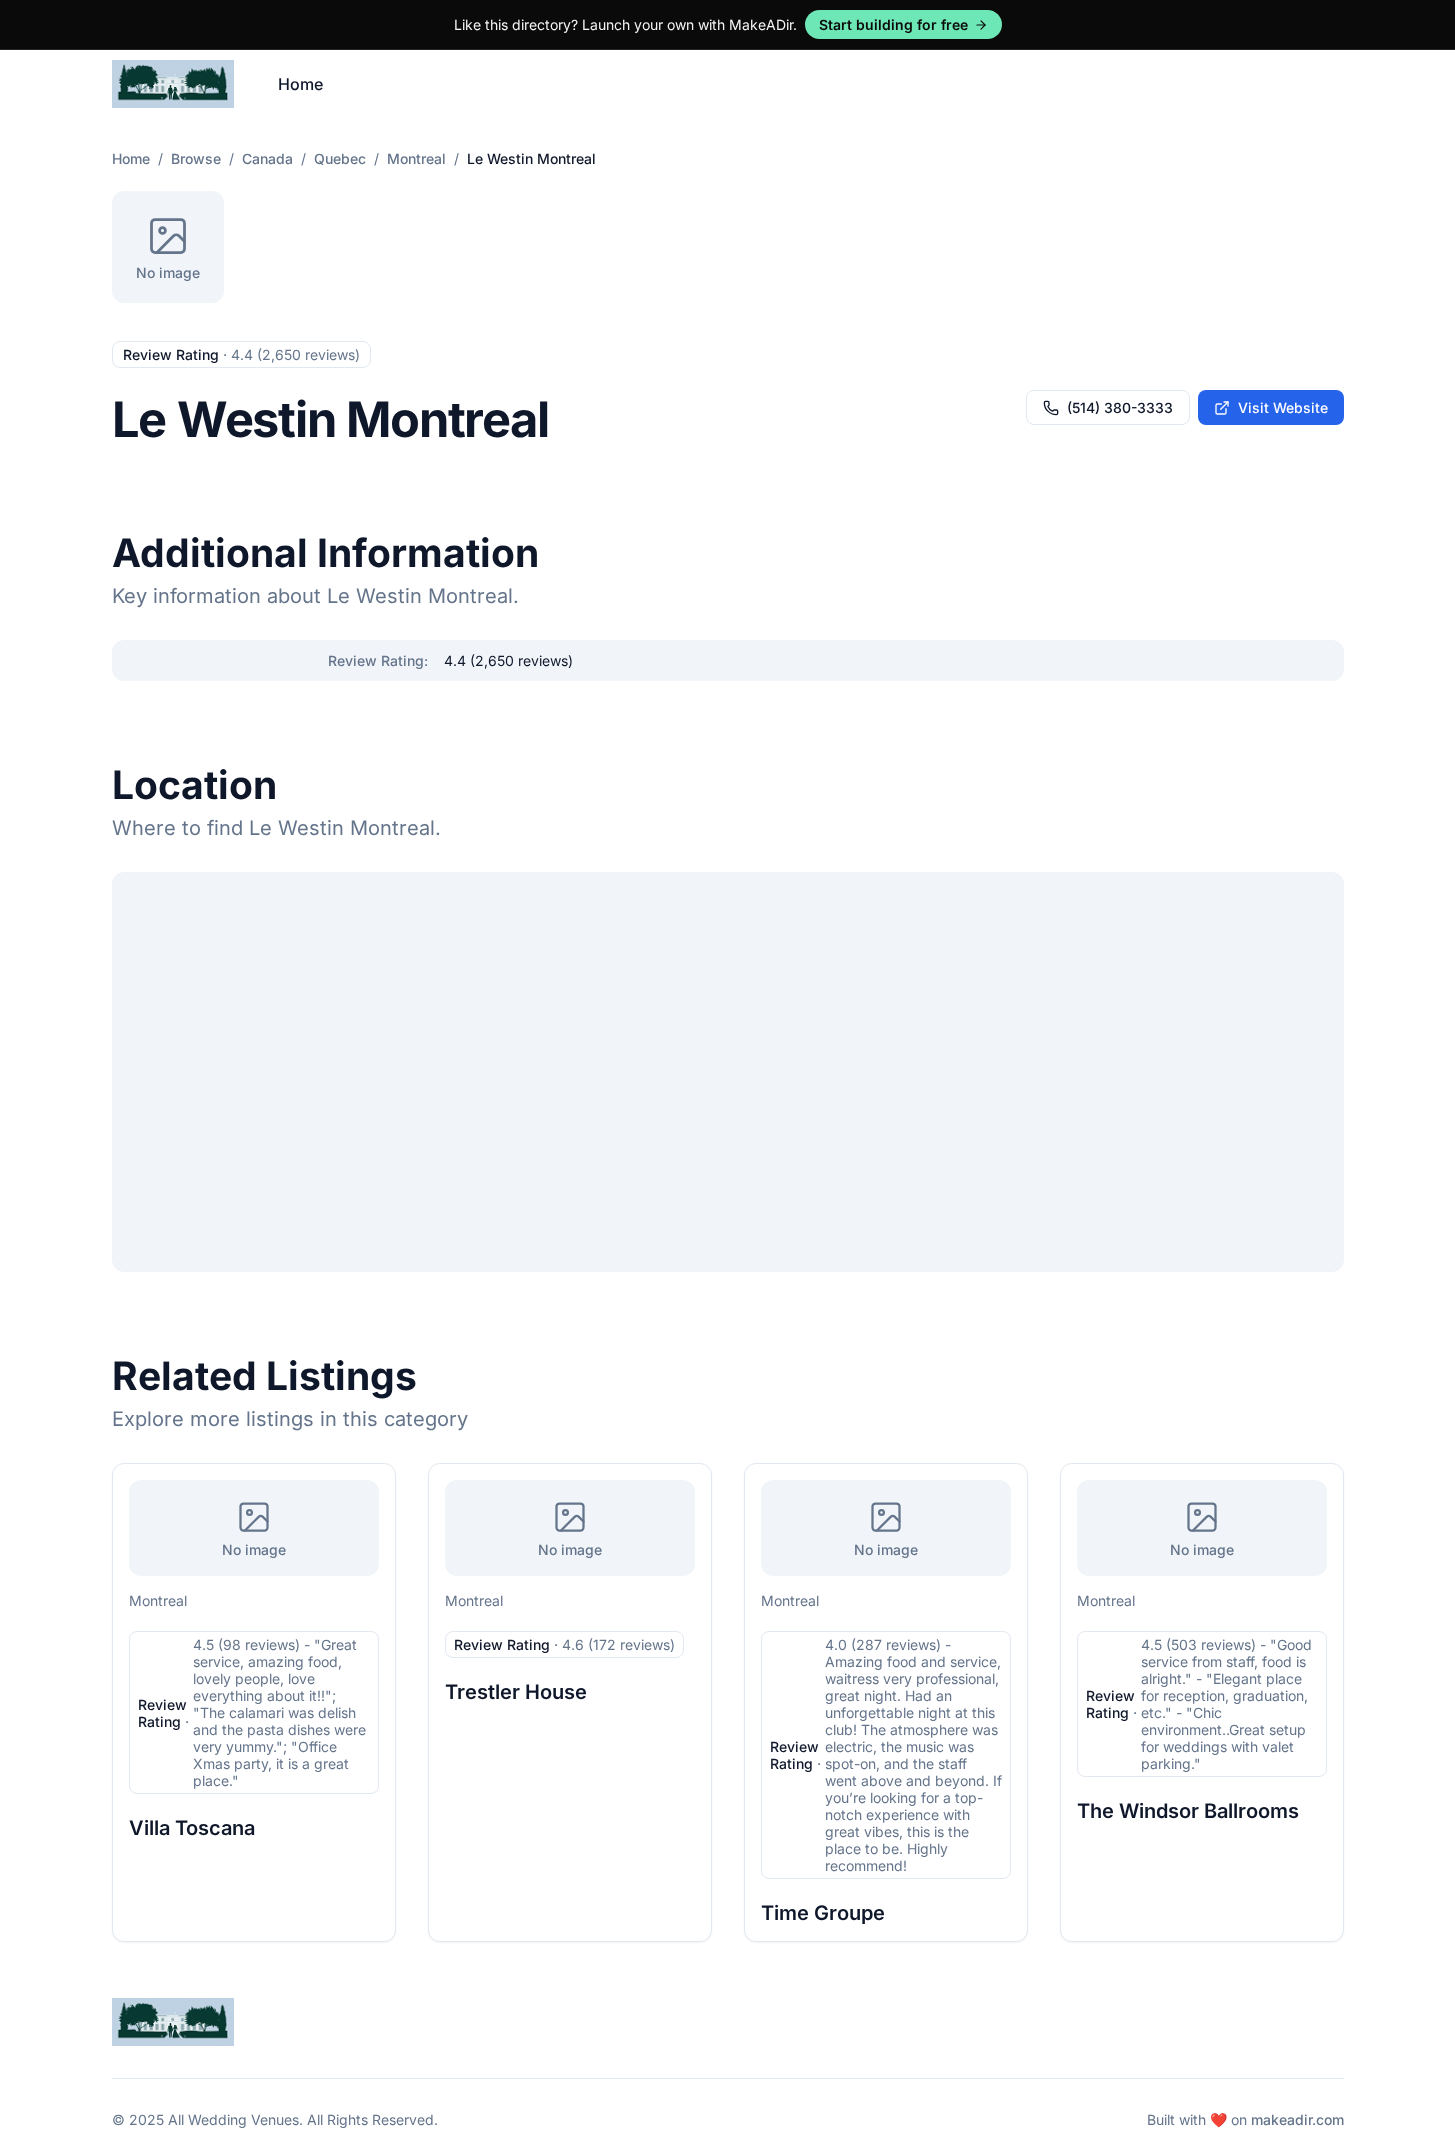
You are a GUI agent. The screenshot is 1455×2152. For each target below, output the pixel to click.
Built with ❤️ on (1245, 2119)
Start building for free (893, 24)
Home (300, 84)
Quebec (340, 158)
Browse (196, 158)
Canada (267, 158)
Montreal (416, 158)
